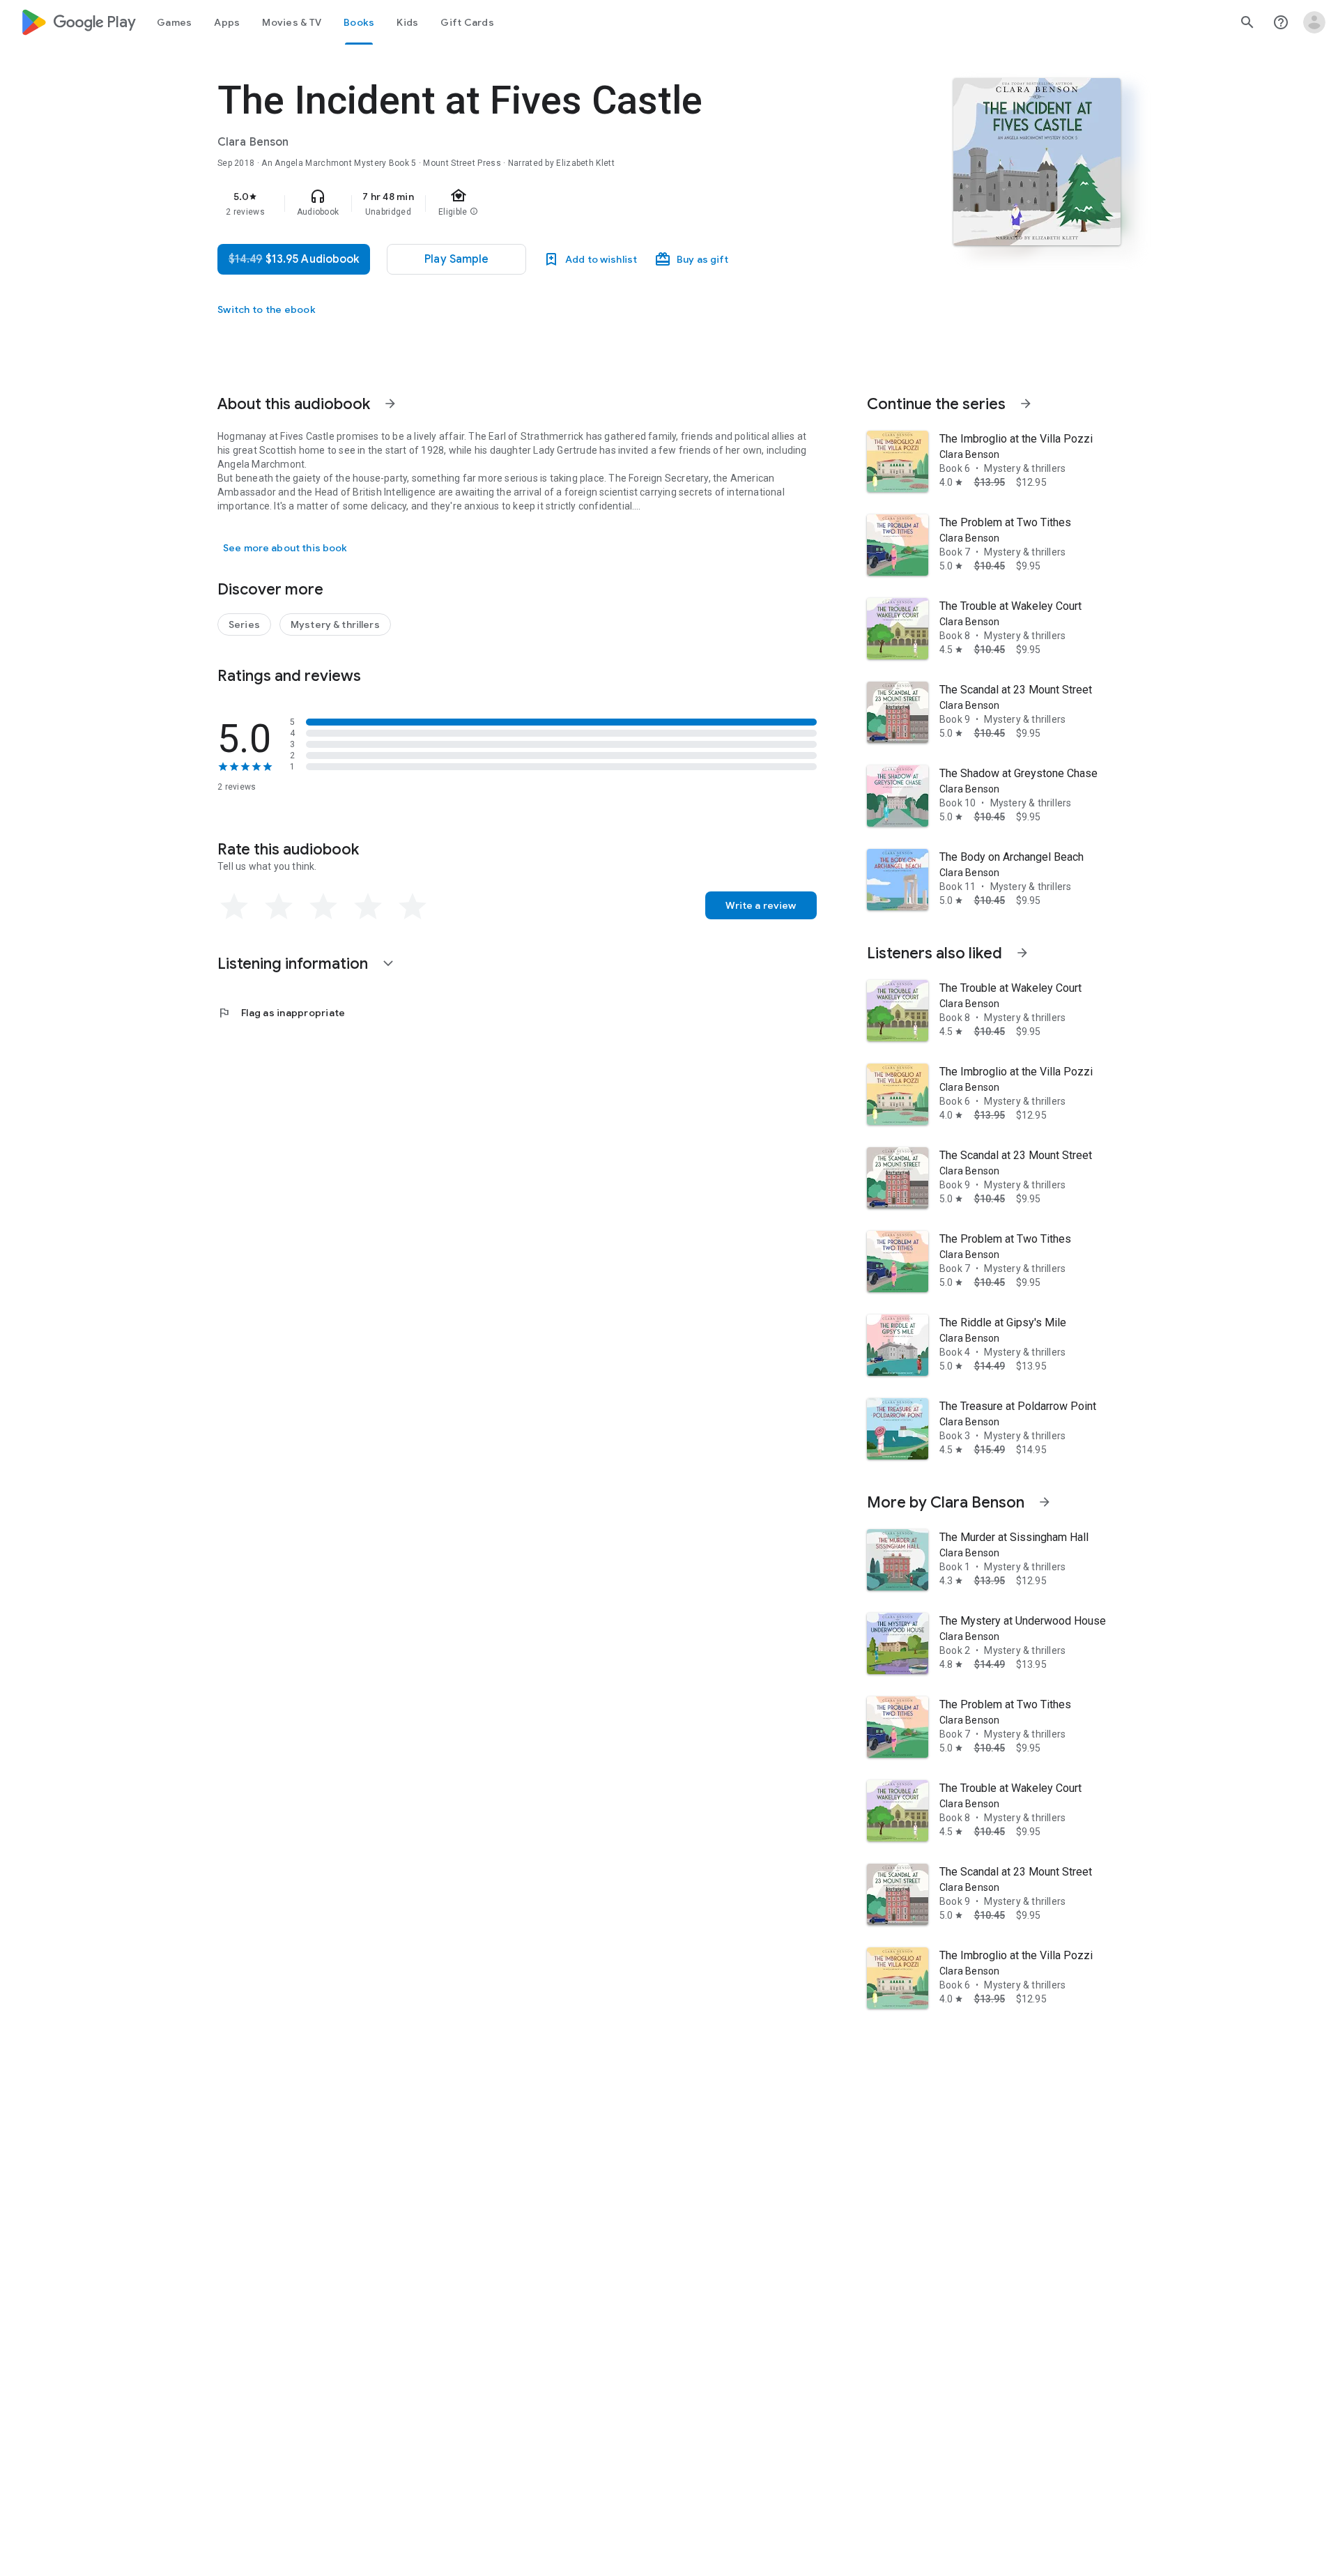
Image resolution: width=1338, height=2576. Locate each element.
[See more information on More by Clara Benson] (1045, 1502)
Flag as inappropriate (281, 1013)
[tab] (174, 22)
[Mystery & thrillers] (335, 624)
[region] (496, 204)
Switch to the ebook (267, 309)
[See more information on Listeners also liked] (1022, 953)
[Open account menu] (1314, 22)
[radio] (234, 907)
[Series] (244, 624)
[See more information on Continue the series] (1026, 404)
